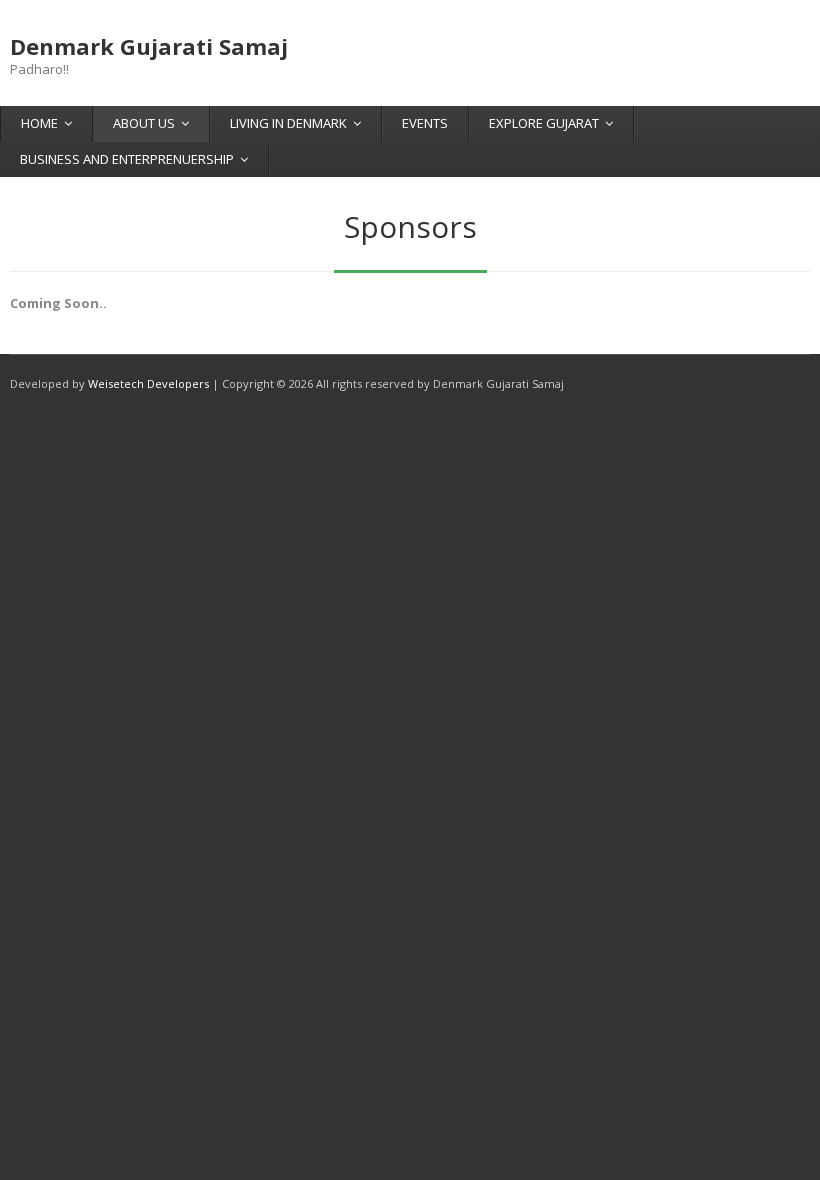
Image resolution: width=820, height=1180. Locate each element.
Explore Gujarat (544, 123)
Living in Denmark (288, 123)
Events (425, 123)
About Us (144, 123)
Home (39, 123)
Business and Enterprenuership (127, 159)
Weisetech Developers (148, 383)
